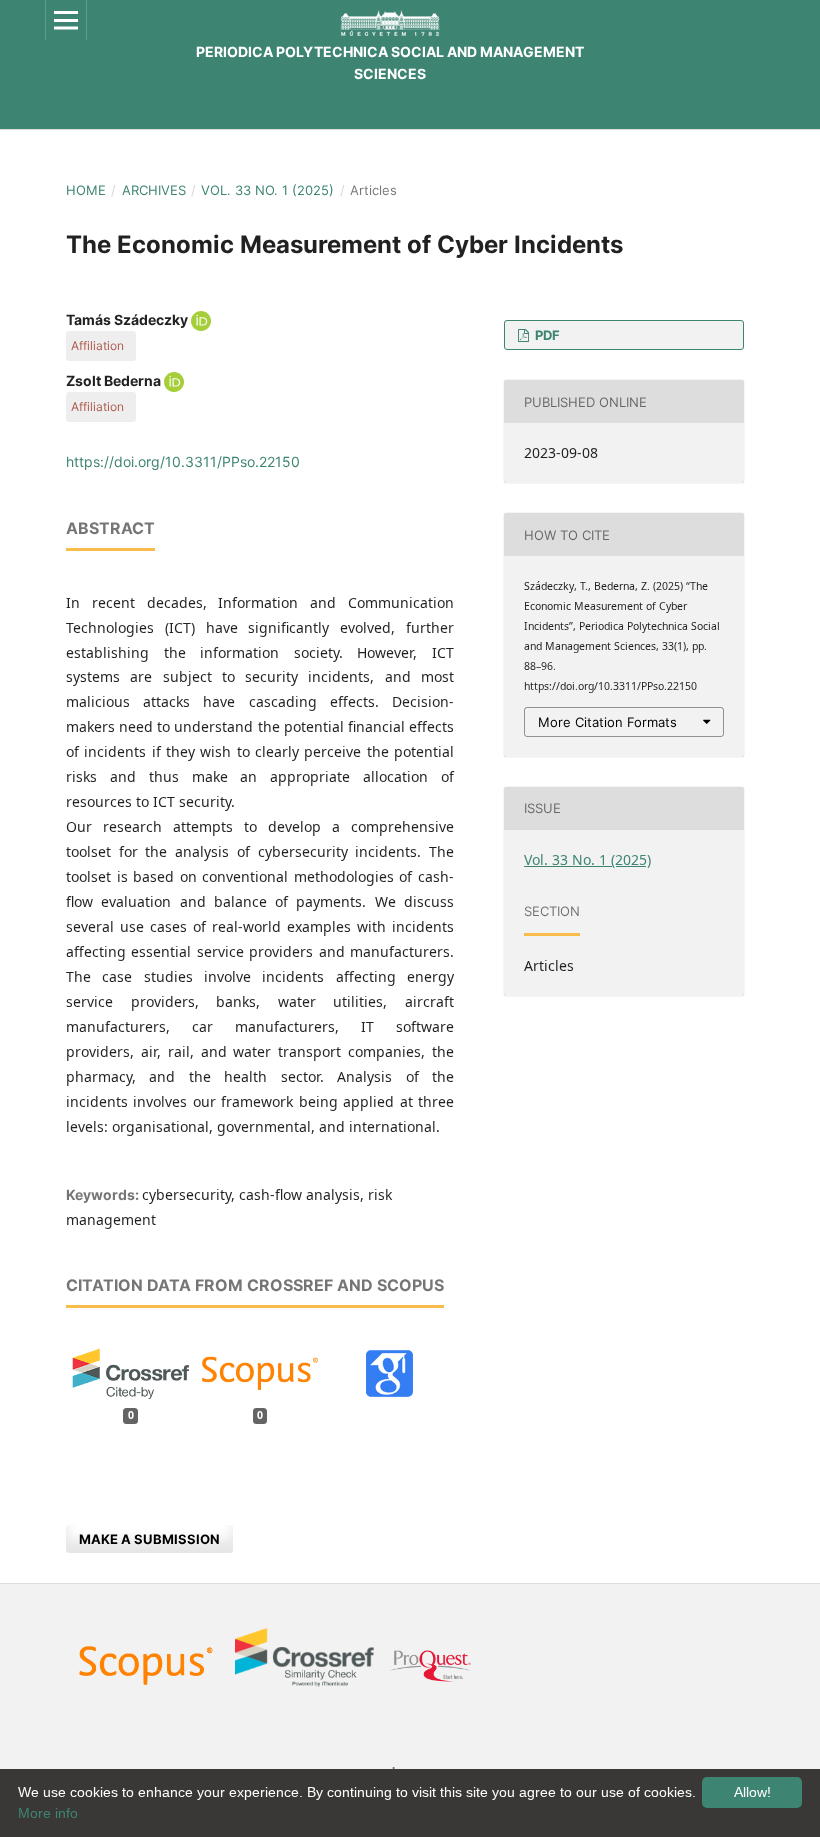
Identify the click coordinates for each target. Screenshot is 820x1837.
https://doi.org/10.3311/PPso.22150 (183, 461)
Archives (154, 190)
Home (86, 190)
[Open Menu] (66, 20)
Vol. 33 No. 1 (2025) (267, 190)
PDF (546, 335)
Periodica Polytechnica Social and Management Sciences (390, 62)
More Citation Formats (607, 722)
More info (48, 1813)
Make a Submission (149, 1539)
